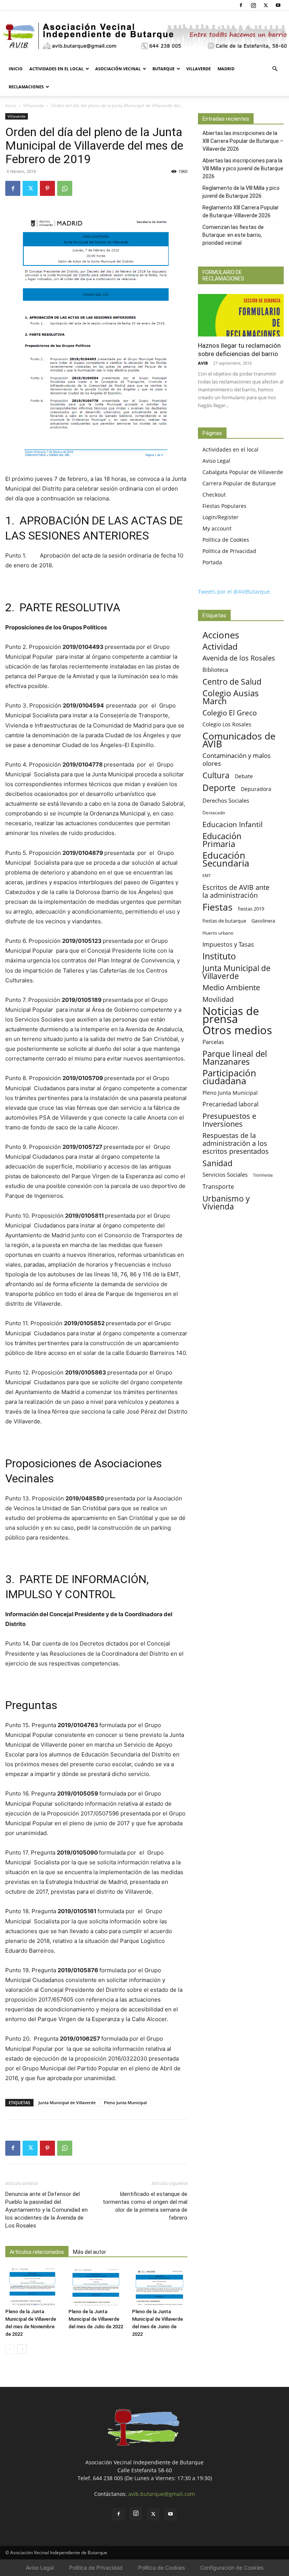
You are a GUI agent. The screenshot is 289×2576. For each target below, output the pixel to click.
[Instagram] (253, 5)
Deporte (219, 788)
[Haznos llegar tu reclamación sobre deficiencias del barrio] (241, 315)
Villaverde (198, 69)
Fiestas (218, 907)
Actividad (220, 646)
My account (217, 528)
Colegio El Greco (230, 713)
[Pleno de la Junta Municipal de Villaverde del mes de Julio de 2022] (96, 2286)
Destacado (214, 813)
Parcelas (213, 1042)
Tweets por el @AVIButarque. (235, 592)
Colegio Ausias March (231, 697)
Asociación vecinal (118, 69)
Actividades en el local (56, 69)
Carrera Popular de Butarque (239, 483)
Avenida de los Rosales (239, 658)
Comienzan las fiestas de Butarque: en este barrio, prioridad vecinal (233, 235)
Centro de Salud (232, 681)
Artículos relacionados (37, 2252)
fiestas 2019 (251, 909)
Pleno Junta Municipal (125, 2102)
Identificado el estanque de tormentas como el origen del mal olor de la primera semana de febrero (145, 2206)
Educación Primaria (222, 840)
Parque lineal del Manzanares (235, 1058)
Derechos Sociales (226, 800)
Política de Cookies (226, 540)
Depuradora (256, 789)
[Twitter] (266, 5)
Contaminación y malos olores (237, 759)
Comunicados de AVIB (239, 740)
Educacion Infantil (233, 824)
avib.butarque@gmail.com (162, 2494)
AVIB (203, 363)
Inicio (16, 69)
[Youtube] (278, 5)
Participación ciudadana (229, 1077)
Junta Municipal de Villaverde (67, 2102)
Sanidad (218, 1163)
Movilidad (218, 999)
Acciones (221, 635)
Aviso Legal (216, 461)
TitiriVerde (263, 1175)
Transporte (218, 1187)
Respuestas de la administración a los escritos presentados (236, 1143)
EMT (207, 876)
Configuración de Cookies (232, 2568)
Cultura (216, 775)
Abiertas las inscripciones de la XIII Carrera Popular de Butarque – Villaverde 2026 (243, 141)
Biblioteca (215, 670)
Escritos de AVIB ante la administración (236, 891)
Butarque (164, 69)
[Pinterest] (47, 188)
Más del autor (90, 2252)
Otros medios (237, 1030)
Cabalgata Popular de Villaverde (243, 472)
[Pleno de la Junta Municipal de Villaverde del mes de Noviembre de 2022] (33, 2286)
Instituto (219, 956)
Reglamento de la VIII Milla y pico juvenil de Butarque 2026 (241, 192)
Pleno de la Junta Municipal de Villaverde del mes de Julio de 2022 (96, 2319)
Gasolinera (263, 921)
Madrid (226, 69)
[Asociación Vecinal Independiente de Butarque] (144, 36)
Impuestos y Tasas (228, 945)
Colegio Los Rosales (227, 724)
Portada (212, 562)
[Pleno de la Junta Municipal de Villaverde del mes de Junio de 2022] (160, 2286)
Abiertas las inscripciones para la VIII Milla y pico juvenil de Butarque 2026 (243, 168)
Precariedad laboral (230, 1104)
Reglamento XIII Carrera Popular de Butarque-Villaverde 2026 (241, 211)
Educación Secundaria (226, 859)
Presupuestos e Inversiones (229, 1120)
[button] (275, 69)
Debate (244, 776)
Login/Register (221, 517)
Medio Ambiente (231, 987)
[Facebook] (241, 5)
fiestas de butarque (224, 921)
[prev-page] (10, 2349)
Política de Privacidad (229, 551)
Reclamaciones (26, 87)
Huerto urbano (218, 933)
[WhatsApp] (65, 188)
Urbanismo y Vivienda (226, 1202)
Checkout (214, 495)
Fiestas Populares (224, 506)
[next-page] (22, 2349)
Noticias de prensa (231, 1015)
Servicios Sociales (225, 1174)
